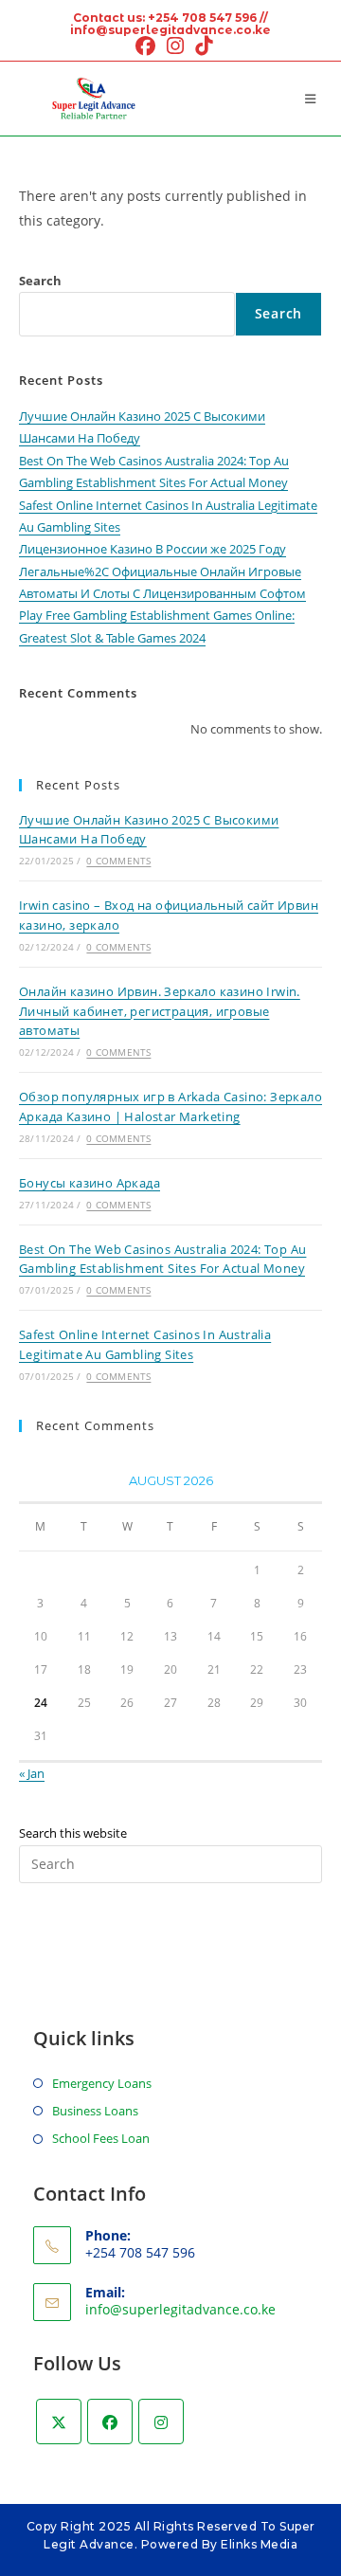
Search (40, 281)
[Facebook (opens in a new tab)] (145, 46)
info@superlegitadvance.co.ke (180, 2309)
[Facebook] (110, 2422)
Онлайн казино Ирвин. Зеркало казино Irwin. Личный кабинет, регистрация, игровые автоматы (160, 1011)
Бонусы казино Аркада (90, 1183)
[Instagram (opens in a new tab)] (175, 46)
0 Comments (118, 861)
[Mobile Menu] (314, 99)
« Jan (32, 1773)
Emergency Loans (102, 2083)
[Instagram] (161, 2422)
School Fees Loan (101, 2138)
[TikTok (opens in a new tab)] (201, 46)
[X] (59, 2422)
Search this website (73, 1833)
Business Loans (95, 2111)
